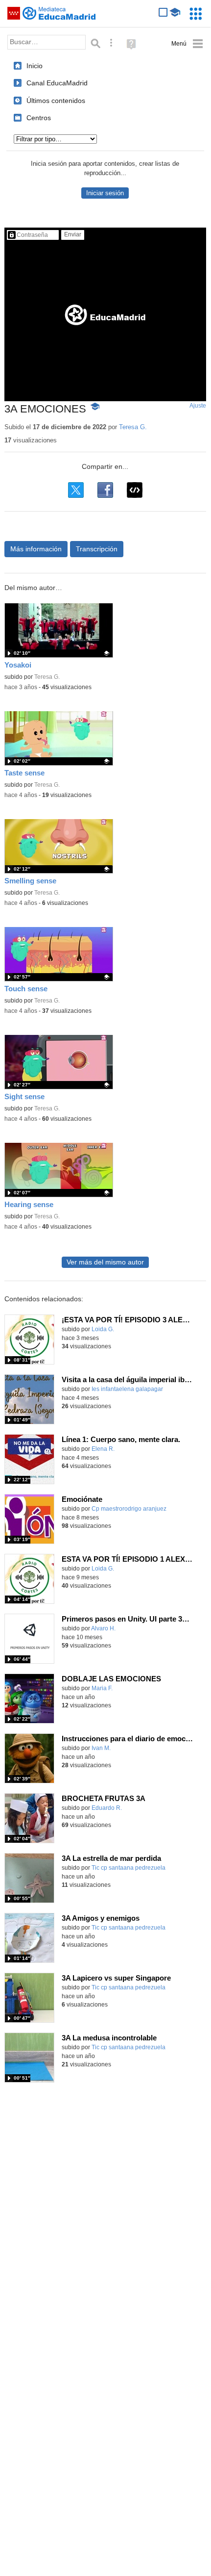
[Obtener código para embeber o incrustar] (135, 490)
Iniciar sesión (105, 193)
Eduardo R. (107, 1808)
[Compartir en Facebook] (105, 490)
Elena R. (103, 1449)
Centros (39, 118)
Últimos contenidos (56, 101)
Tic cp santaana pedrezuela (129, 1868)
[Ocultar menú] (187, 44)
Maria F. (102, 1688)
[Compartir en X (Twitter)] (76, 490)
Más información (36, 549)
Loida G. (103, 1329)
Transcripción (97, 549)
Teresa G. (133, 427)
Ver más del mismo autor (105, 1262)
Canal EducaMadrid (57, 83)
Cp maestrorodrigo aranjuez (129, 1509)
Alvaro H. (103, 1628)
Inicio (35, 66)
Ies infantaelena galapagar (127, 1389)
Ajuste (198, 406)
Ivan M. (101, 1748)
